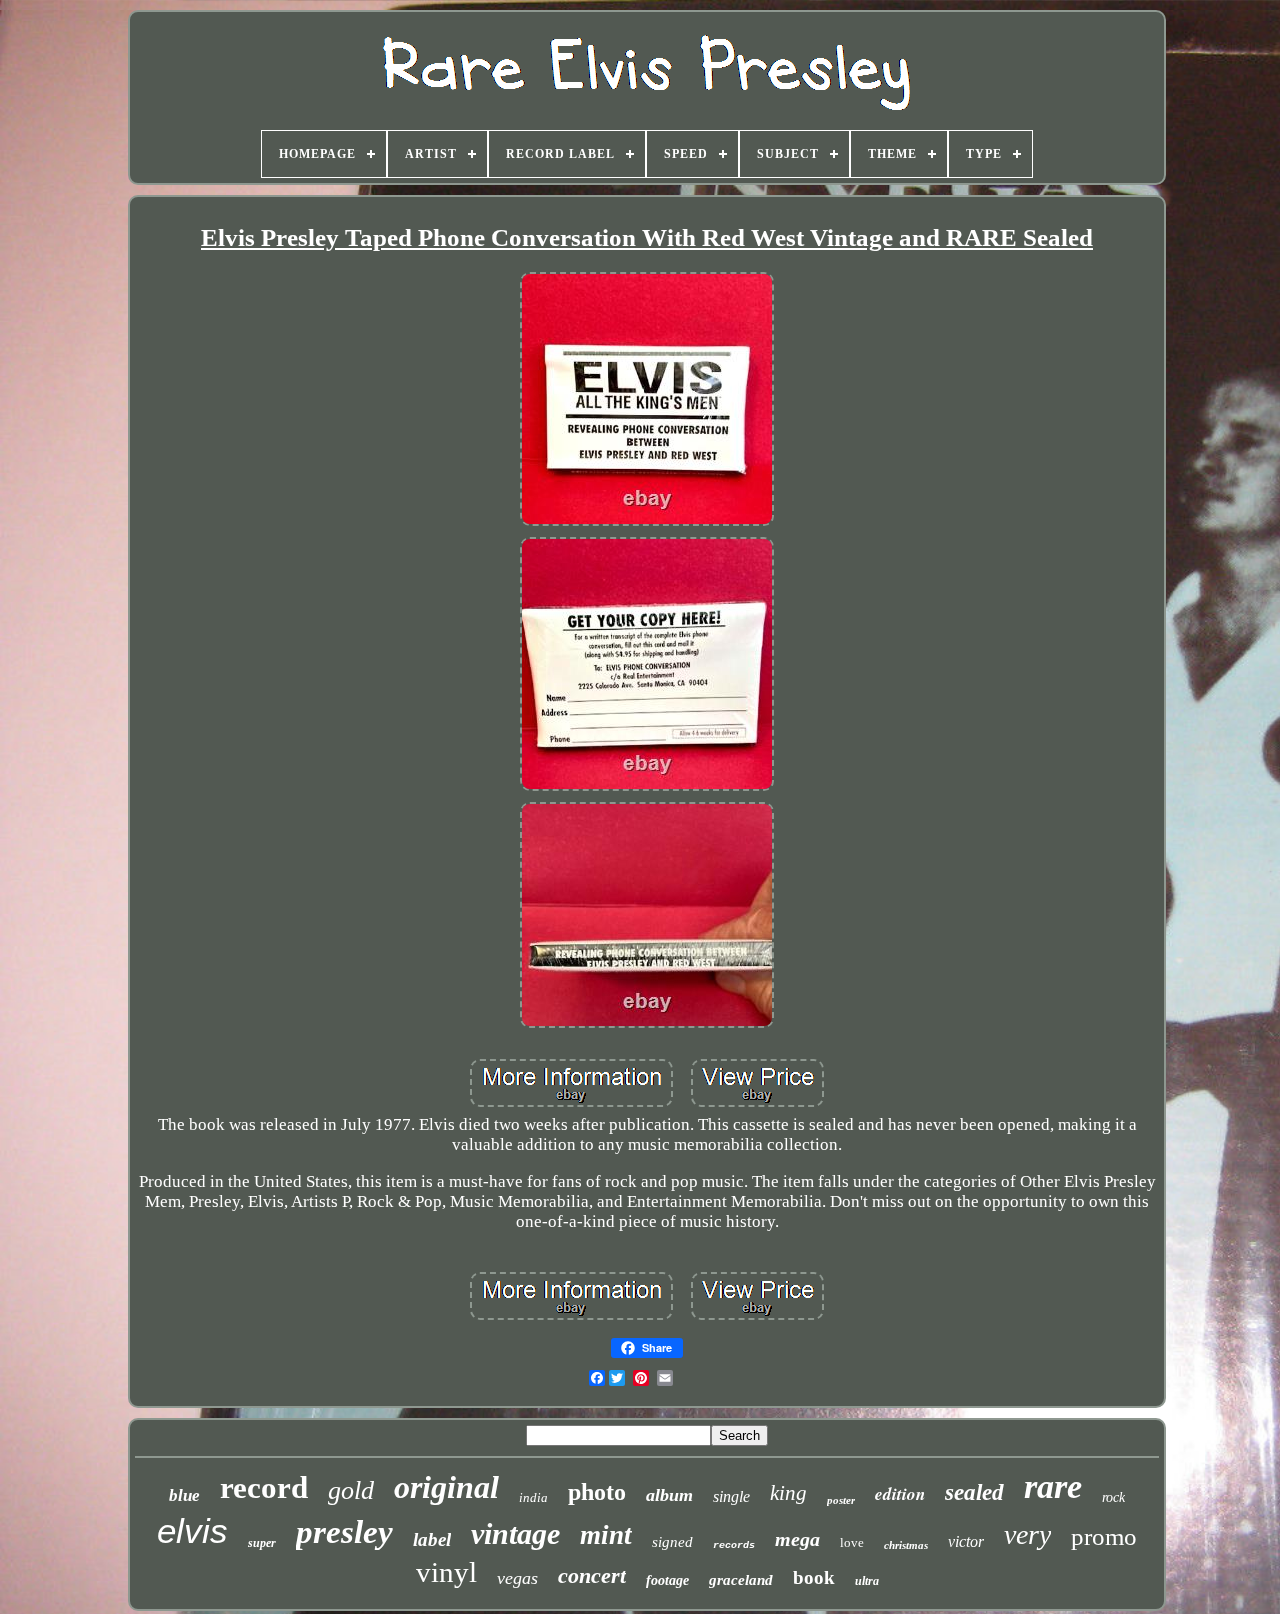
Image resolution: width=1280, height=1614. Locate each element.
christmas (906, 1545)
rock (1113, 1497)
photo (597, 1492)
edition (900, 1494)
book (814, 1577)
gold (351, 1490)
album (669, 1495)
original (446, 1487)
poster (841, 1500)
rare (1053, 1486)
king (788, 1493)
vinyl (446, 1572)
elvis (192, 1530)
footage (667, 1580)
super (262, 1543)
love (852, 1542)
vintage (515, 1533)
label (432, 1539)
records (734, 1545)
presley (344, 1532)
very (1027, 1534)
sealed (974, 1492)
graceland (741, 1580)
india (533, 1497)
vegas (517, 1578)
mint (606, 1535)
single (731, 1496)
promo (1104, 1536)
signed (672, 1542)
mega (797, 1539)
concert (592, 1575)
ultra (867, 1581)
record (264, 1487)
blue (184, 1495)
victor (966, 1541)
